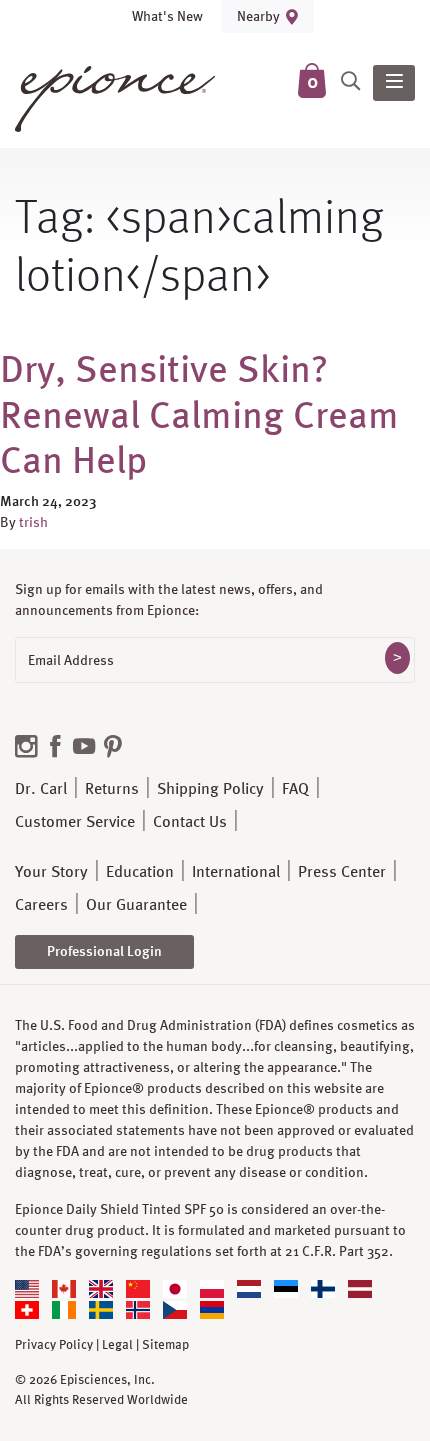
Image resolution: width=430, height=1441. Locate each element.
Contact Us (190, 821)
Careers (41, 904)
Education (140, 871)
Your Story (51, 871)
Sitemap (165, 1345)
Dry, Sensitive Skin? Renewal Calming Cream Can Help (199, 413)
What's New (167, 16)
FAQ (295, 788)
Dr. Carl (41, 788)
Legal (117, 1345)
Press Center (342, 871)
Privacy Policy (54, 1345)
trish (33, 522)
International (236, 871)
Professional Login (104, 951)
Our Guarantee (136, 904)
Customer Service (75, 821)
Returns (112, 788)
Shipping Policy (210, 788)
